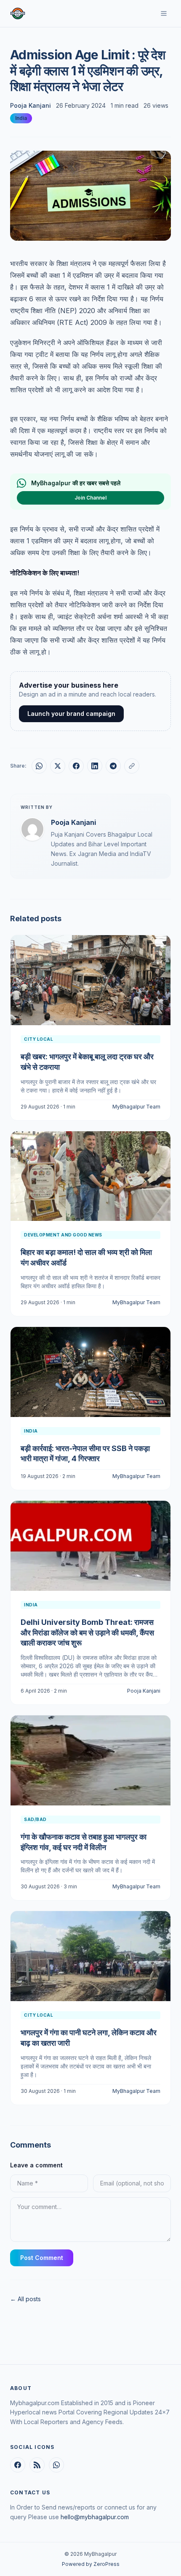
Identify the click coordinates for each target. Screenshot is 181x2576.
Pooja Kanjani (31, 105)
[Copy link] (132, 766)
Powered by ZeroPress (91, 2564)
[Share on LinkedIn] (95, 766)
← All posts (25, 2299)
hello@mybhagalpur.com (95, 2517)
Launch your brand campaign (71, 714)
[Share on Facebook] (76, 766)
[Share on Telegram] (113, 766)
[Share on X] (58, 766)
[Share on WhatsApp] (39, 766)
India (21, 118)
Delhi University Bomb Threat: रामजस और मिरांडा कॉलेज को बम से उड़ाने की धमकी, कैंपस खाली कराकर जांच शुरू (87, 1633)
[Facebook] (18, 2465)
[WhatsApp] (56, 2465)
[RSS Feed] (37, 2465)
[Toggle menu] (164, 13)
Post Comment (42, 2258)
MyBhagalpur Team (136, 1107)
